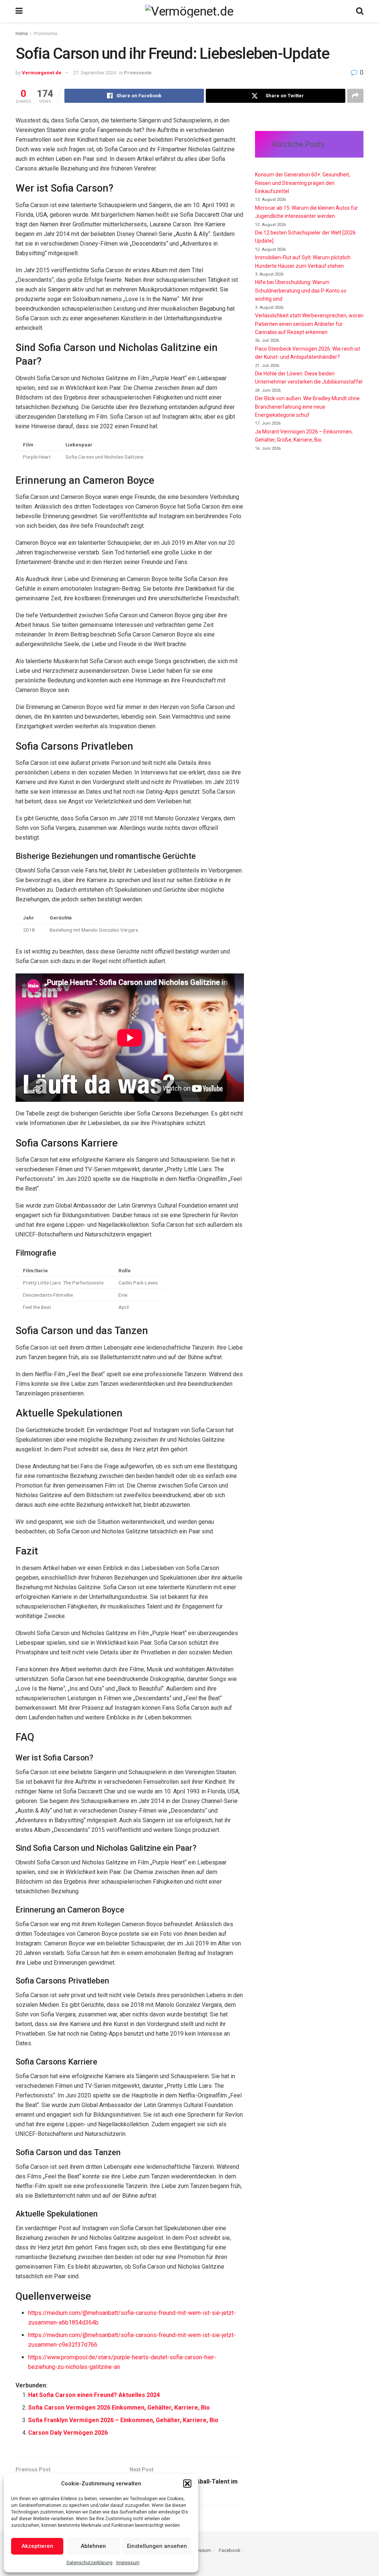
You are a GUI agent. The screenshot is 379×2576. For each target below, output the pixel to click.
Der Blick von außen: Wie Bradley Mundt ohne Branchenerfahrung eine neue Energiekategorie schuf (307, 407)
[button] (187, 2484)
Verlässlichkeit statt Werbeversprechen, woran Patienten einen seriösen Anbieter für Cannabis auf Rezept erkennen (309, 324)
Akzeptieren (37, 2546)
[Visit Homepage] (189, 11)
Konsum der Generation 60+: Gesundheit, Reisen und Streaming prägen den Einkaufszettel (303, 183)
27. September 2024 (95, 73)
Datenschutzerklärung (90, 2563)
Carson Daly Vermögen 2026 (68, 2433)
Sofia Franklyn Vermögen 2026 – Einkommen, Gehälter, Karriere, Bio (123, 2420)
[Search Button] (360, 11)
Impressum (128, 2563)
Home (22, 34)
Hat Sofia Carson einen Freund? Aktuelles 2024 (94, 2395)
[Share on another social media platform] (355, 96)
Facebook (230, 2550)
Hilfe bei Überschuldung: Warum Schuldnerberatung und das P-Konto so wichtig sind (301, 291)
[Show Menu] (19, 11)
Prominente (46, 34)
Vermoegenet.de (42, 73)
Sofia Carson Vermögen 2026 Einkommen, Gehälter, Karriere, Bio (119, 2408)
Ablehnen (93, 2546)
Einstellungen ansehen (157, 2546)
